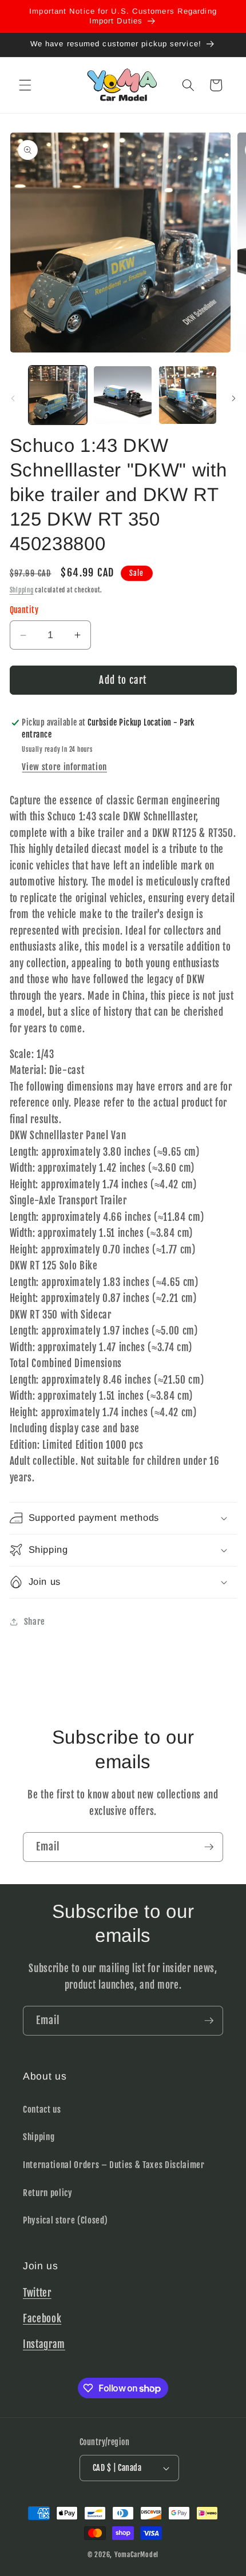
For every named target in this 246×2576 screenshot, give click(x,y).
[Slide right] (233, 398)
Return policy (48, 2193)
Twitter (37, 2293)
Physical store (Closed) (65, 2220)
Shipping (22, 590)
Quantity (24, 610)
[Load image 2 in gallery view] (123, 395)
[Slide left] (13, 398)
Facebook (42, 2319)
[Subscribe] (209, 1847)
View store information (64, 767)
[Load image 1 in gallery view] (58, 395)
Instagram (44, 2344)
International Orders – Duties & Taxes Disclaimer (114, 2165)
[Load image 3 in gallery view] (188, 395)
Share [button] (35, 1621)
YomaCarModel (136, 2555)
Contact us (42, 2109)
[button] (25, 85)
